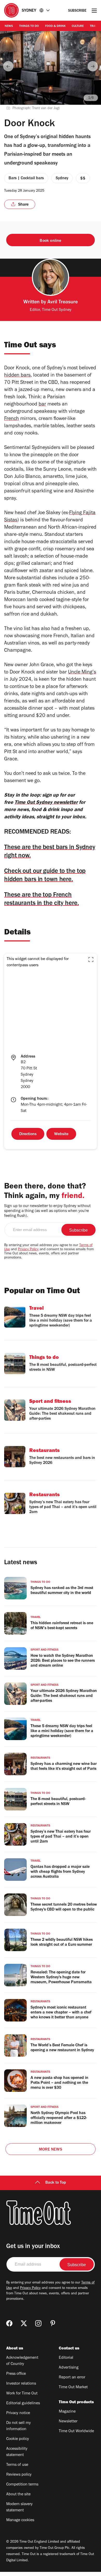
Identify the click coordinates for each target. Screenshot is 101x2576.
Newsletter (68, 2422)
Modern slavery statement (19, 2507)
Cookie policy (18, 2439)
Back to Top (56, 2183)
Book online (50, 241)
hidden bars (17, 376)
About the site (18, 2495)
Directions (28, 1134)
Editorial (66, 2358)
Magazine (67, 2412)
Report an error (72, 2378)
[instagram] (38, 2323)
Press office (16, 2374)
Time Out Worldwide (76, 2431)
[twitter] (24, 2323)
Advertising (69, 2368)
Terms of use (17, 2465)
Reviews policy (19, 2475)
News (9, 26)
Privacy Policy (28, 1250)
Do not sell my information (19, 2426)
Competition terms (22, 2485)
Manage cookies (20, 2520)
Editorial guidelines (23, 2403)
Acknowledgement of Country (22, 2361)
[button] (91, 960)
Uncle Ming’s (82, 673)
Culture (78, 26)
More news (51, 2150)
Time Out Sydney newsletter (46, 803)
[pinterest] (53, 2323)
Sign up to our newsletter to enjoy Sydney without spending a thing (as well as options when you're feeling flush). (47, 1211)
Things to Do (29, 26)
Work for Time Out (22, 2394)
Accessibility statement (17, 2452)
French (12, 419)
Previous (8, 66)
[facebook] (9, 2323)
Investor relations (21, 2384)
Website (61, 1134)
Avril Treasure (63, 303)
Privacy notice (18, 2413)
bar (42, 405)
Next (93, 66)
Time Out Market (73, 2387)
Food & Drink (55, 26)
